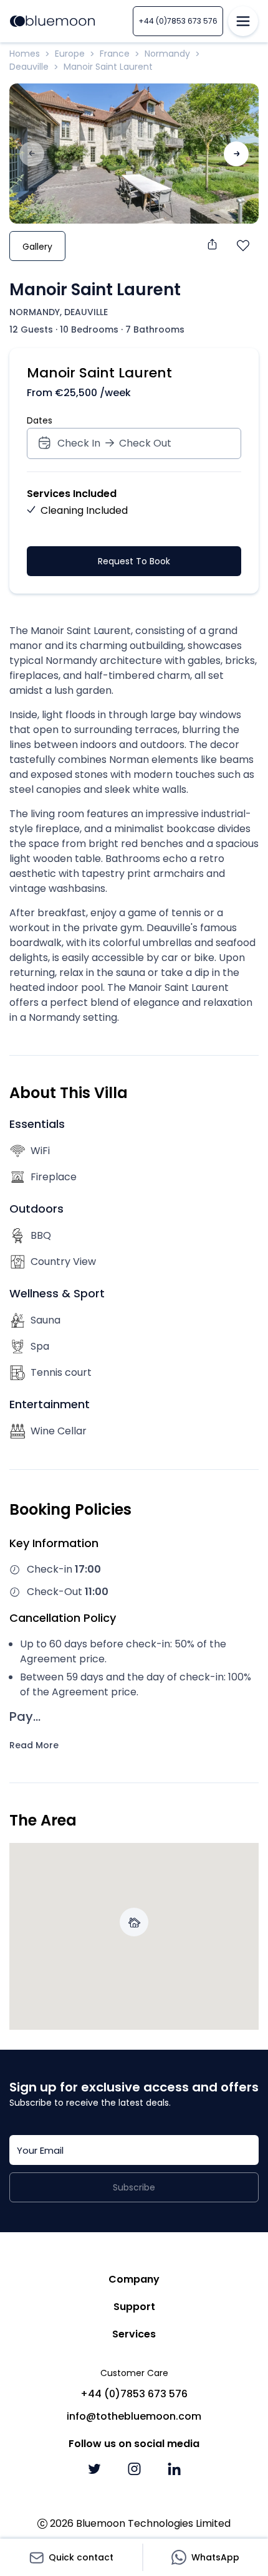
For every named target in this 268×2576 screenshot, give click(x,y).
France (115, 54)
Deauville (29, 67)
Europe (70, 54)
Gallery (37, 247)
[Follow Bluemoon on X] (94, 2469)
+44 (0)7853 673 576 (178, 21)
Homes (25, 54)
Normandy (167, 54)
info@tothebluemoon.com (134, 2416)
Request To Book (134, 561)
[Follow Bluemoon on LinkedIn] (174, 2469)
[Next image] (236, 154)
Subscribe (134, 2187)
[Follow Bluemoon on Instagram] (134, 2469)
